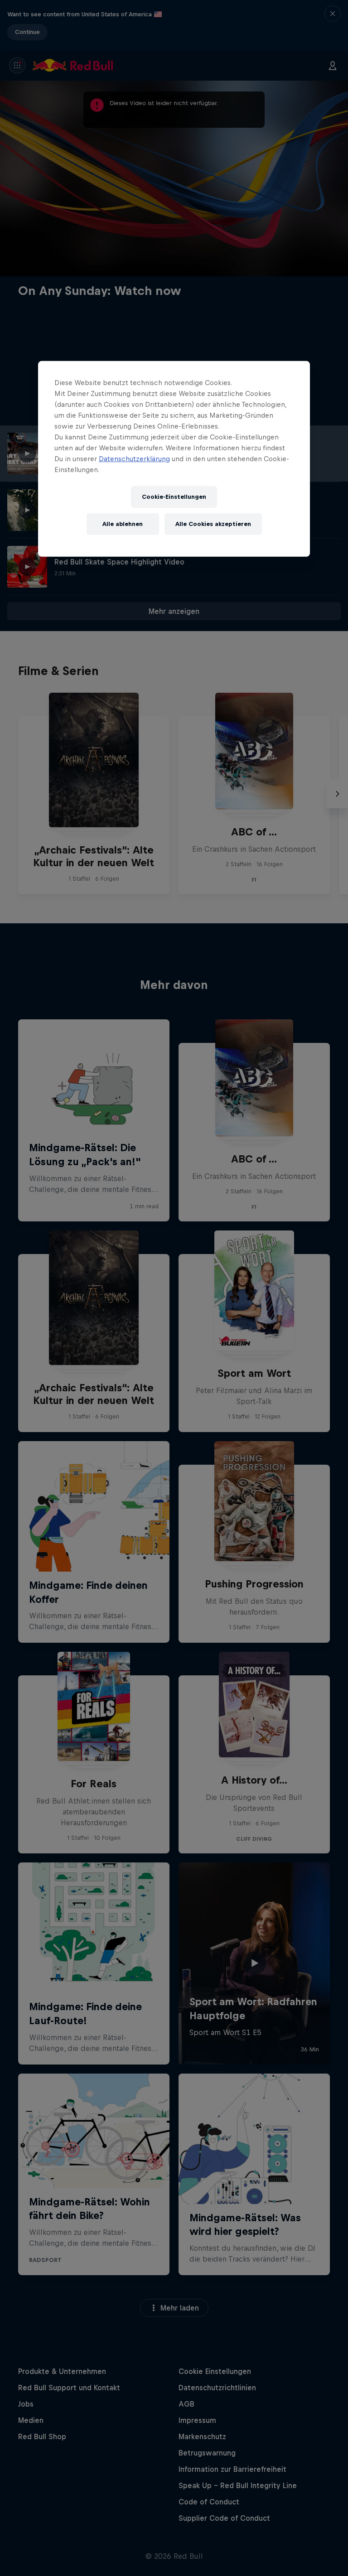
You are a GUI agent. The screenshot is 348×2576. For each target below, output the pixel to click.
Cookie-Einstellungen (174, 497)
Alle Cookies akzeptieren (213, 524)
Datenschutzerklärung (134, 459)
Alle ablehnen (123, 524)
